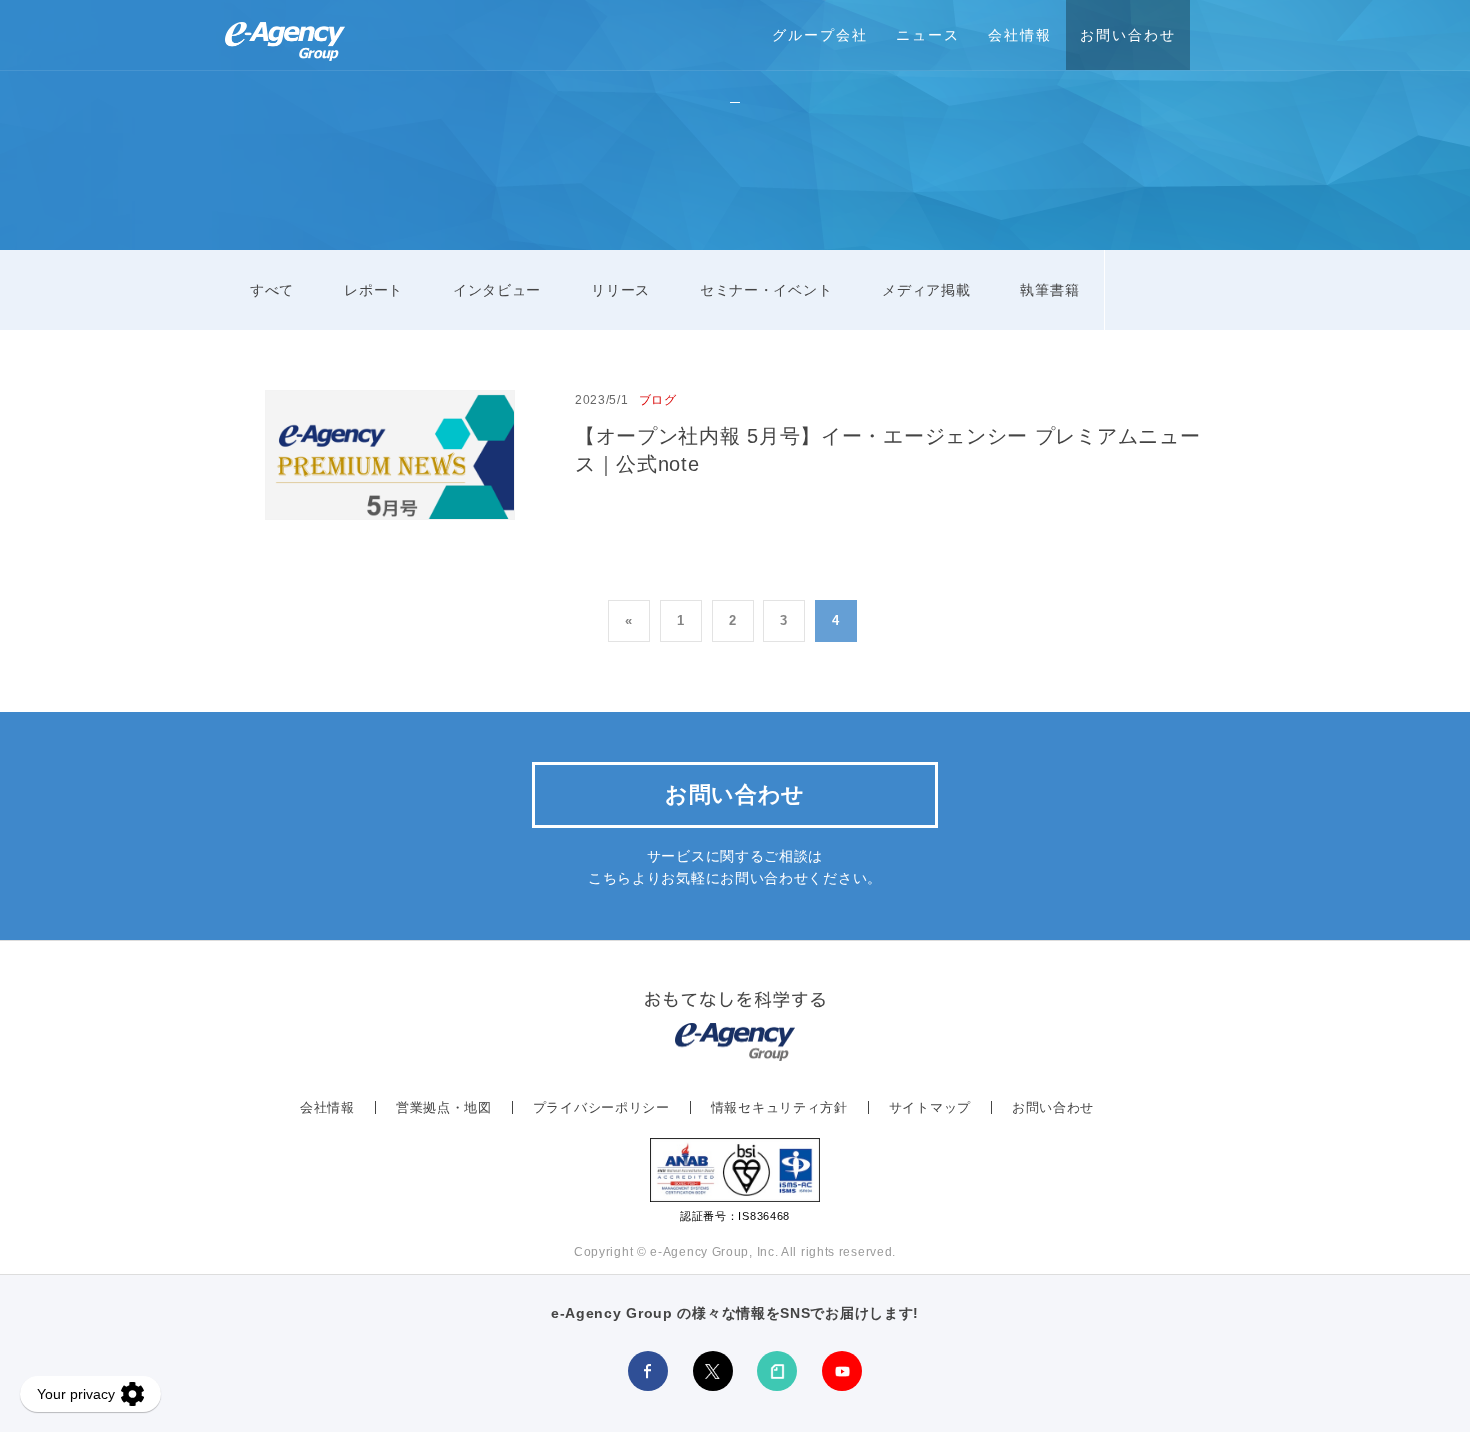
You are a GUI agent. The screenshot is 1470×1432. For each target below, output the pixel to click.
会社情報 (1020, 35)
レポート (373, 290)
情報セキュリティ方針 (779, 1107)
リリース (620, 290)
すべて (272, 290)
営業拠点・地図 (444, 1107)
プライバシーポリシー (601, 1107)
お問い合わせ (1128, 35)
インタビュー (497, 290)
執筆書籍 (1049, 290)
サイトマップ (930, 1107)
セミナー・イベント (766, 290)
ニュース (928, 35)
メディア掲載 (926, 290)
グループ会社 (820, 35)
